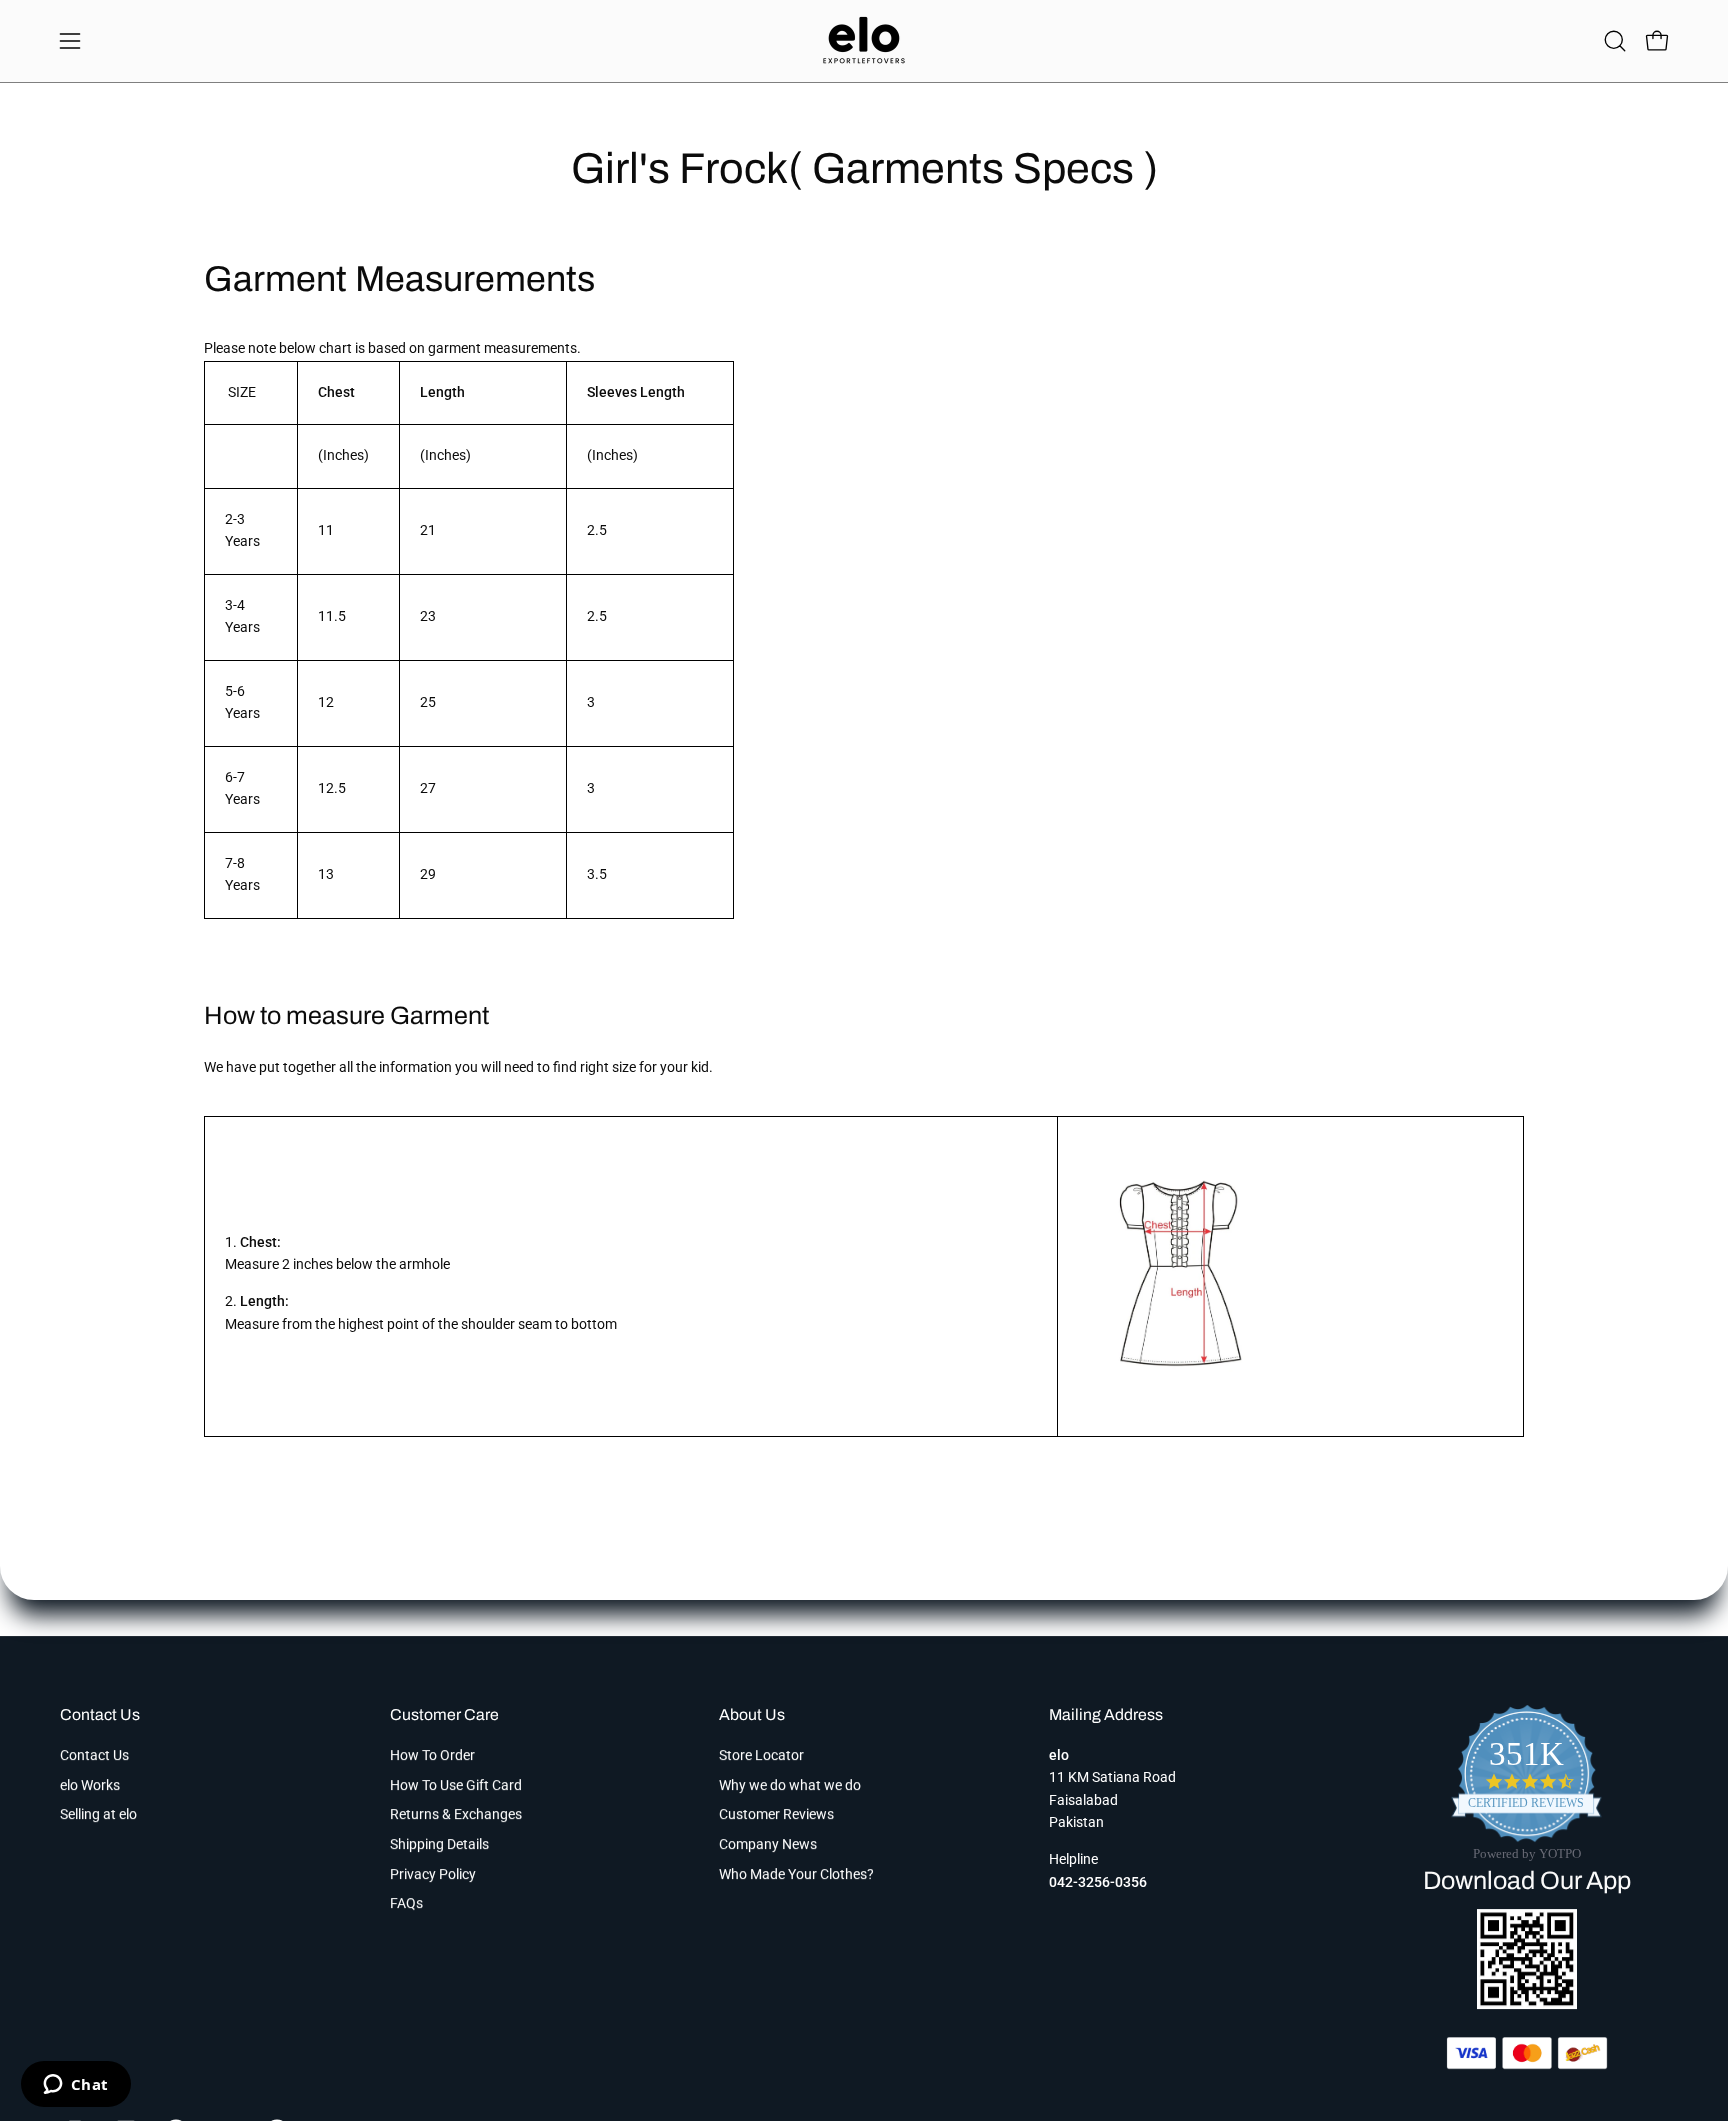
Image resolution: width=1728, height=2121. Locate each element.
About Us (752, 1714)
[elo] (864, 41)
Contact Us (100, 1714)
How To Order (432, 1755)
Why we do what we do (790, 1785)
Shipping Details (439, 1844)
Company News (768, 1844)
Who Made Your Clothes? (796, 1874)
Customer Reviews (776, 1814)
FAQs (406, 1903)
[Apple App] (1527, 2003)
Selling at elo (98, 1814)
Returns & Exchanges (456, 1814)
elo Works (90, 1785)
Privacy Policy (433, 1874)
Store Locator (761, 1755)
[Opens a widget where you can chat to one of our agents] (75, 2086)
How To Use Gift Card (456, 1785)
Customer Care (444, 1714)
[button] (1615, 41)
